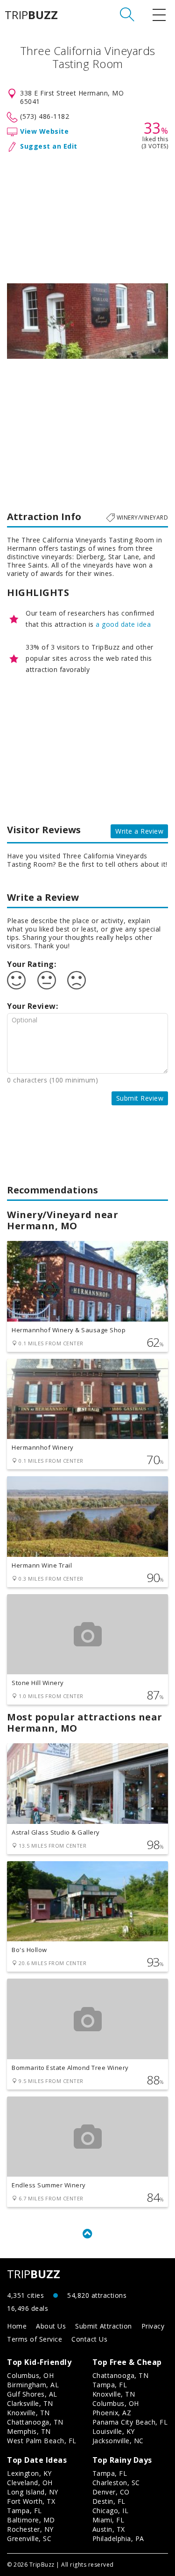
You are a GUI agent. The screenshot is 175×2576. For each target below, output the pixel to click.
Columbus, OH (30, 2375)
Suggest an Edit (49, 146)
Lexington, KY (29, 2473)
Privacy (153, 2326)
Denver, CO (111, 2492)
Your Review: (32, 1006)
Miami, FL (108, 2520)
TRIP (31, 15)
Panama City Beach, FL (130, 2422)
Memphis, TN (29, 2431)
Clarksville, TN (30, 2403)
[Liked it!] (16, 980)
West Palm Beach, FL (42, 2441)
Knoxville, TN (28, 2413)
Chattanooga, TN (35, 2422)
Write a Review (139, 831)
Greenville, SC (29, 2538)
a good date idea (123, 624)
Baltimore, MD (31, 2520)
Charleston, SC (116, 2483)
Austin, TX (109, 2529)
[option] (87, 321)
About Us (51, 2326)
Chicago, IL (111, 2511)
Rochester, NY (30, 2529)
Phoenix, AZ (112, 2413)
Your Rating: (31, 964)
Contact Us (89, 2339)
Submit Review (140, 1098)
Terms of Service (35, 2339)
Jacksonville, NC (118, 2441)
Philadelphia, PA (118, 2538)
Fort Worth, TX (31, 2501)
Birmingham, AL (33, 2385)
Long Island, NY (33, 2492)
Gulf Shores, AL (32, 2394)
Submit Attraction (104, 2326)
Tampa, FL (110, 2385)
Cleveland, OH (30, 2483)
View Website (44, 131)
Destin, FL (109, 2501)
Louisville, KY (114, 2431)
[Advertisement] (87, 216)
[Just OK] (47, 980)
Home (17, 2326)
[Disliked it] (77, 980)
